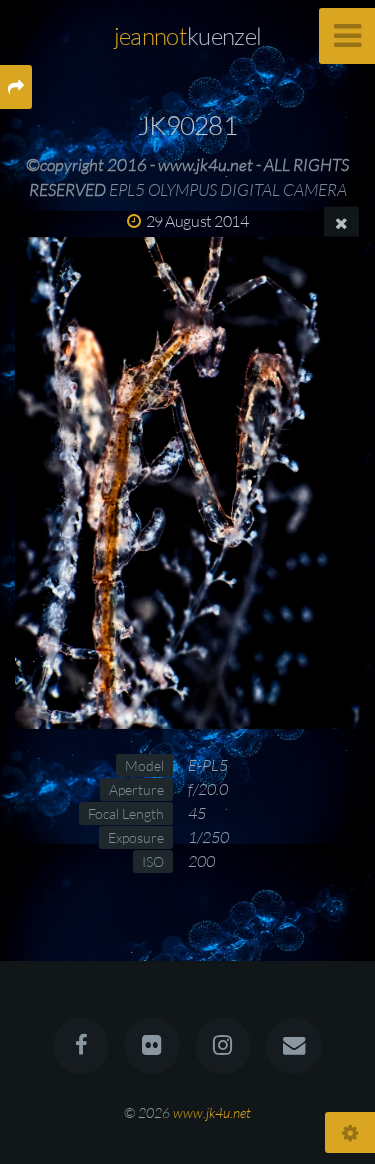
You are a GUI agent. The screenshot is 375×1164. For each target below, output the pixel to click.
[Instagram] (223, 1046)
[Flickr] (152, 1046)
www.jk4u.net (212, 1112)
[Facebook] (81, 1046)
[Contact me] (294, 1046)
